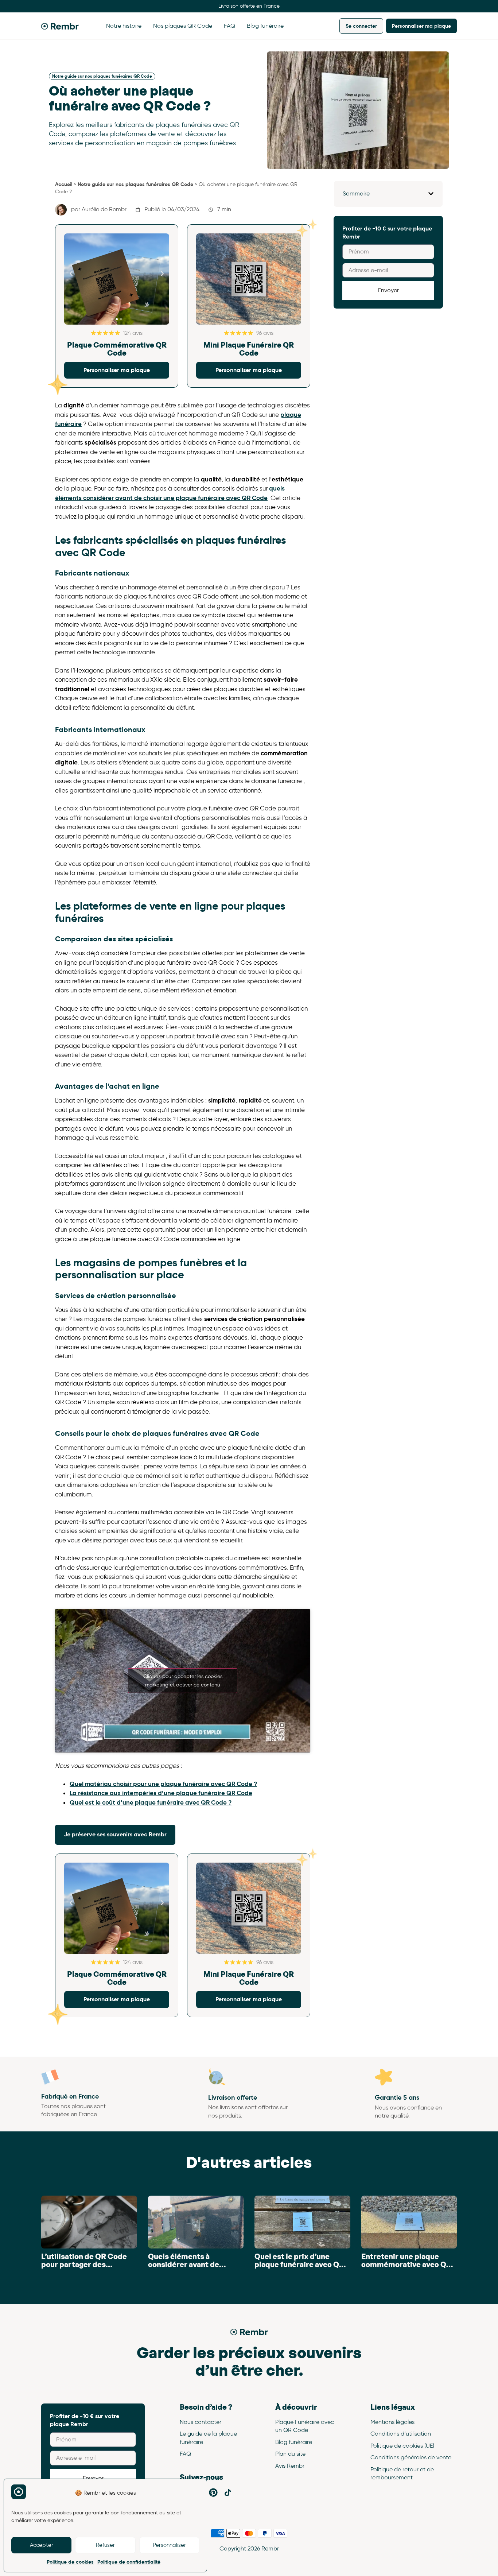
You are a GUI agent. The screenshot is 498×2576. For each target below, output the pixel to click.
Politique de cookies (70, 2562)
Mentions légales (392, 2422)
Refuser (105, 2545)
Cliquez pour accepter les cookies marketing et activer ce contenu (183, 1681)
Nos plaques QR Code (183, 26)
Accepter (42, 2545)
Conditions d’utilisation (401, 2434)
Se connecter (361, 26)
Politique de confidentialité (129, 2562)
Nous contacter (201, 2422)
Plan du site (290, 2454)
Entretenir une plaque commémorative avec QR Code (406, 2265)
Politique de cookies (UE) (402, 2446)
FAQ (229, 26)
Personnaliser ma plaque (421, 26)
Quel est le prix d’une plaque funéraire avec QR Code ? (299, 2265)
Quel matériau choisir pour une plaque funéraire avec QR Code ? (163, 1784)
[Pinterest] (213, 2492)
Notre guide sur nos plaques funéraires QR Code (102, 76)
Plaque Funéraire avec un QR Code (305, 2426)
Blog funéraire (265, 26)
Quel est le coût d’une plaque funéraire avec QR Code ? (151, 1802)
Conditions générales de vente (411, 2457)
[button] (71, 274)
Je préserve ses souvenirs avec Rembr (115, 1834)
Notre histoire (124, 26)
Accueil (64, 184)
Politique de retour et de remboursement (402, 2473)
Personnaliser (169, 2545)
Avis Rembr (290, 2466)
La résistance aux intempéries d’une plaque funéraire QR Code (161, 1793)
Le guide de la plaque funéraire (208, 2438)
